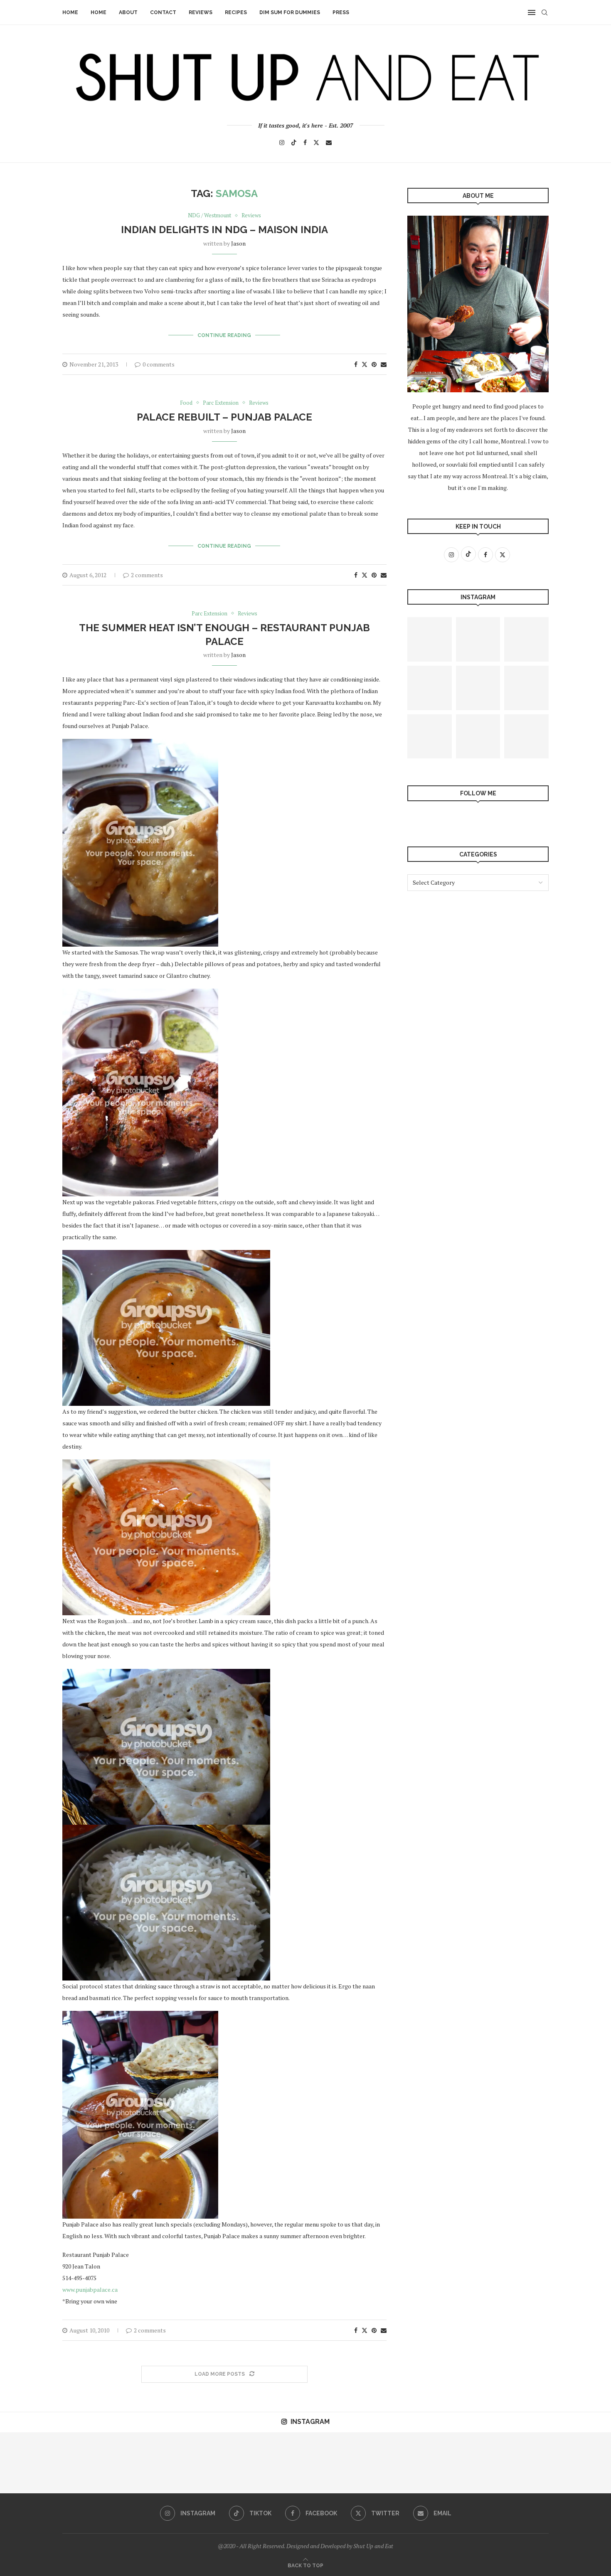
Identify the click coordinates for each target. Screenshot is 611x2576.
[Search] (544, 12)
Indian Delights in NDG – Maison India (224, 230)
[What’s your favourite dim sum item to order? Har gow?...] (478, 688)
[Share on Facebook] (356, 364)
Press (341, 12)
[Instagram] (282, 143)
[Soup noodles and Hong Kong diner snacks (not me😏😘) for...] (580, 2463)
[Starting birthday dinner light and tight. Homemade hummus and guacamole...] (526, 737)
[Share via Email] (384, 364)
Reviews (201, 12)
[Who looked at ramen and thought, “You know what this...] (153, 2463)
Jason (238, 243)
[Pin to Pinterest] (374, 364)
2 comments (147, 575)
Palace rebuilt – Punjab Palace (224, 417)
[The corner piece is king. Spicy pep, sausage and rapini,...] (430, 688)
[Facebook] (305, 143)
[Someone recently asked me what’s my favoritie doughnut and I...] (336, 2463)
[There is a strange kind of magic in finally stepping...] (478, 737)
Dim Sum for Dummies (290, 12)
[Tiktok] (294, 143)
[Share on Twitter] (365, 364)
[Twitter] (316, 143)
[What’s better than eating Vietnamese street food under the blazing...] (430, 639)
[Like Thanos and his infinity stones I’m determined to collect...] (526, 688)
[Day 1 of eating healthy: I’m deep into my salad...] (92, 2463)
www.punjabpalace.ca (90, 2289)
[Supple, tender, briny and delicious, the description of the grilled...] (519, 2463)
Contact (163, 12)
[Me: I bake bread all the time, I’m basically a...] (430, 737)
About (128, 12)
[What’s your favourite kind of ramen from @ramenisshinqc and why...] (31, 2463)
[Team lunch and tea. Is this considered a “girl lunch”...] (458, 2463)
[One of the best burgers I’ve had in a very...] (478, 639)
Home (70, 12)
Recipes (236, 12)
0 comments (159, 364)
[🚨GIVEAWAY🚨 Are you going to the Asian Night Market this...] (275, 2463)
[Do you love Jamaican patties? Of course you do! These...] (526, 639)
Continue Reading (224, 335)
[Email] (329, 143)
